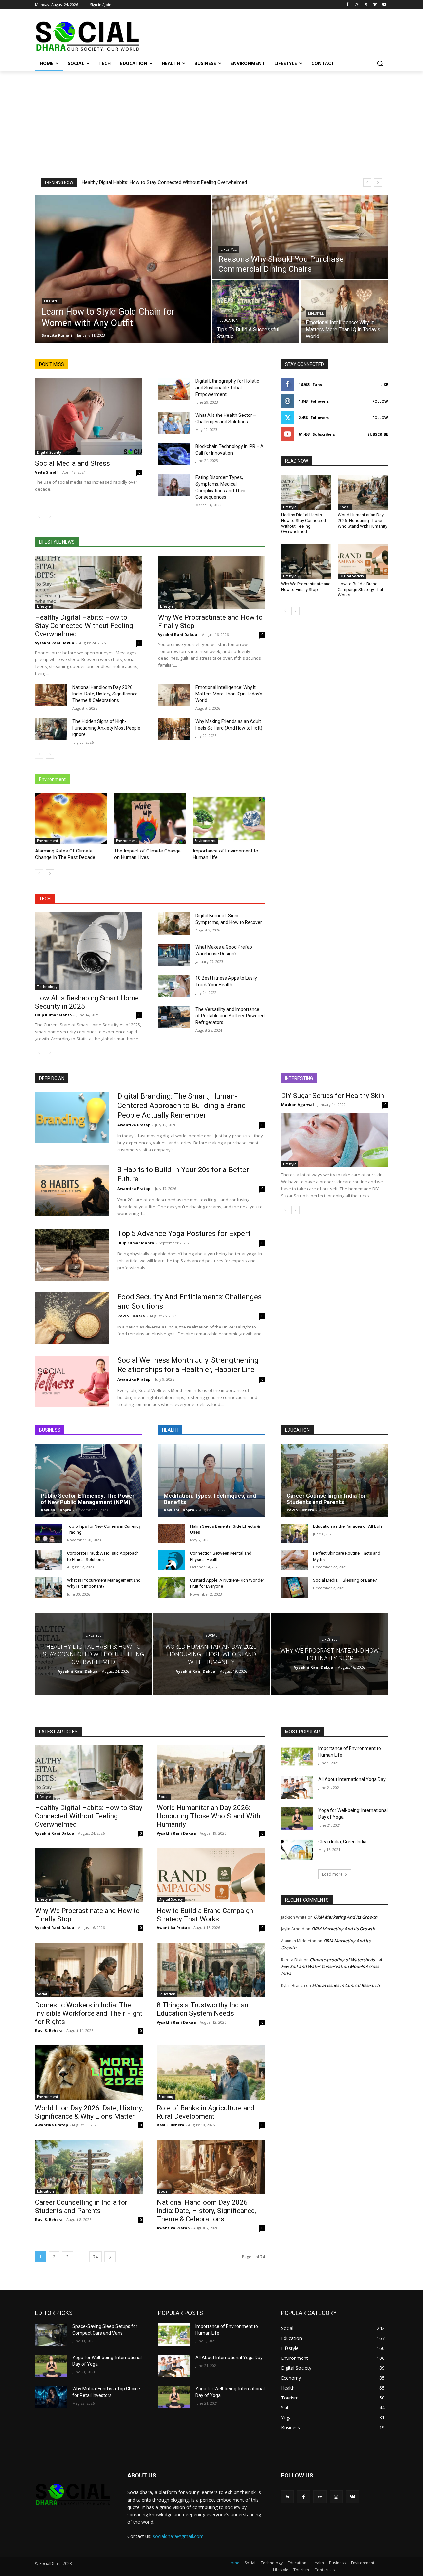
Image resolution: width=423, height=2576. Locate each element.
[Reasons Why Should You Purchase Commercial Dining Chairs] (300, 237)
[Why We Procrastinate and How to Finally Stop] (211, 582)
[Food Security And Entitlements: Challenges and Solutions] (72, 1318)
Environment (48, 841)
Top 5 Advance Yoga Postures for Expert (184, 1233)
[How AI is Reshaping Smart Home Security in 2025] (89, 951)
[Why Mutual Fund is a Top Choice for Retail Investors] (51, 2397)
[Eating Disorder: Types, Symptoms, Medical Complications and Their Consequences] (174, 485)
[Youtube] (384, 5)
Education (229, 320)
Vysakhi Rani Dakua (55, 643)
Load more (332, 1874)
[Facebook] (347, 5)
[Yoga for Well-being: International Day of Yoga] (297, 1819)
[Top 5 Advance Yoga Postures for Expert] (72, 1255)
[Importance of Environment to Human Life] (229, 818)
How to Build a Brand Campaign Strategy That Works (361, 590)
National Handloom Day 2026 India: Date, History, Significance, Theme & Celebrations (106, 694)
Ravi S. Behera (131, 1316)
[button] (380, 63)
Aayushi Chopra (56, 1510)
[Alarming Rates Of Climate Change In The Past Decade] (71, 818)
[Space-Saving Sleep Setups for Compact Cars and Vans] (51, 2335)
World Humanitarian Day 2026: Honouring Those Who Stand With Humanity (363, 520)
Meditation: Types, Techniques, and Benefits (210, 1499)
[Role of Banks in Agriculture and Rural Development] (211, 2073)
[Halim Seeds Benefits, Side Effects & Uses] (171, 1534)
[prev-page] (39, 517)
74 (96, 2257)
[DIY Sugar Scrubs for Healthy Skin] (334, 1140)
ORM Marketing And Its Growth (346, 1917)
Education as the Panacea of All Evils (348, 1526)
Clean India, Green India (342, 1842)
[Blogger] (287, 2497)
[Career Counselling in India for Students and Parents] (334, 1480)
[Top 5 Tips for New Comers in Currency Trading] (48, 1534)
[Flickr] (320, 2497)
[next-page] (50, 517)
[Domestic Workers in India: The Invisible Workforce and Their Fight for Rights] (89, 1970)
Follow (380, 401)
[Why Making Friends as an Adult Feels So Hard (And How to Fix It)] (174, 729)
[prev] (367, 183)
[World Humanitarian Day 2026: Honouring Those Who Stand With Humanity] (363, 492)
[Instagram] (357, 5)
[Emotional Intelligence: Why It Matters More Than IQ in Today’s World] (344, 312)
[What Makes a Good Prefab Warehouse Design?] (174, 955)
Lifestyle (52, 301)
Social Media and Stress (73, 463)
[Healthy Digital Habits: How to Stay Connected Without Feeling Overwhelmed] (89, 582)
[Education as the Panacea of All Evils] (294, 1534)
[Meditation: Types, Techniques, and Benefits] (211, 1480)
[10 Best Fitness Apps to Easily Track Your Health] (174, 986)
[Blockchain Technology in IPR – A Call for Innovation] (174, 454)
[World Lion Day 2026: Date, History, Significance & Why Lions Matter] (89, 2073)
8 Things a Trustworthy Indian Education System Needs (202, 2009)
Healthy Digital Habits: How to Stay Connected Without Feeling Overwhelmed (164, 182)
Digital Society (49, 452)
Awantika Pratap (134, 1125)
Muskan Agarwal (297, 1105)
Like (384, 385)
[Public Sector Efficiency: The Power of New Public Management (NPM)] (89, 1480)
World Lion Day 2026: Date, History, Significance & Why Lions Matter (89, 2112)
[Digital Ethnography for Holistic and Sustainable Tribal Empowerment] (174, 389)
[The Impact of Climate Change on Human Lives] (150, 818)
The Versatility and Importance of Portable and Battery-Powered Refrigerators (230, 1016)
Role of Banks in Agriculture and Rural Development (206, 2112)
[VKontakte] (352, 2497)
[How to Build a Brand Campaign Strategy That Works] (363, 561)
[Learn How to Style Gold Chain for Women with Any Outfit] (123, 269)
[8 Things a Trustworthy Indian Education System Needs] (211, 1970)
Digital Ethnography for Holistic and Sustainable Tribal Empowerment (227, 388)
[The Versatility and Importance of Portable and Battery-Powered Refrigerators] (174, 1017)
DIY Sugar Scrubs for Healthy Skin (332, 1096)
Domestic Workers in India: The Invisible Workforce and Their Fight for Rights (89, 2013)
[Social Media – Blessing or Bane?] (294, 1587)
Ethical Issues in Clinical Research (346, 1985)
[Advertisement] (211, 121)
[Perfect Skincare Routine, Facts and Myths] (294, 1560)
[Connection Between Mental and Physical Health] (171, 1560)
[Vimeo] (375, 5)
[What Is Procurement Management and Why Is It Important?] (48, 1587)
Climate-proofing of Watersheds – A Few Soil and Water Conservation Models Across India (331, 1966)
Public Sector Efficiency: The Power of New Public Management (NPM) (88, 1499)
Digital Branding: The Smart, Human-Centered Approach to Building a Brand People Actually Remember (182, 1106)
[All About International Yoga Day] (297, 1788)
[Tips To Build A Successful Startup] (256, 312)
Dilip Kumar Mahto (53, 1015)
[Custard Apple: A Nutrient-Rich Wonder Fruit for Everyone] (171, 1587)
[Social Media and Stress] (89, 416)
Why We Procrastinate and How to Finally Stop (306, 587)
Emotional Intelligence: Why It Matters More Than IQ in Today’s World (229, 694)
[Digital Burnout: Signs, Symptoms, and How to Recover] (174, 924)
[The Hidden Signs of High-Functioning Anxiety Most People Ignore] (51, 729)
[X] (366, 5)
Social (345, 507)
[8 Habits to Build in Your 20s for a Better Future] (72, 1191)
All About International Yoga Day (352, 1779)
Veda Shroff (46, 472)
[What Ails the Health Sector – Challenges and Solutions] (174, 423)
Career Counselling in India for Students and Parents (326, 1499)
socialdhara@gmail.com (178, 2536)
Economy (166, 2097)
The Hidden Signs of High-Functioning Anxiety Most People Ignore (106, 728)
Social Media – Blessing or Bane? (345, 1580)
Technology (47, 987)
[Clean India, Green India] (297, 1850)
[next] (378, 183)
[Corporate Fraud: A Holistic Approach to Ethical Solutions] (48, 1560)
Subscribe (378, 434)
